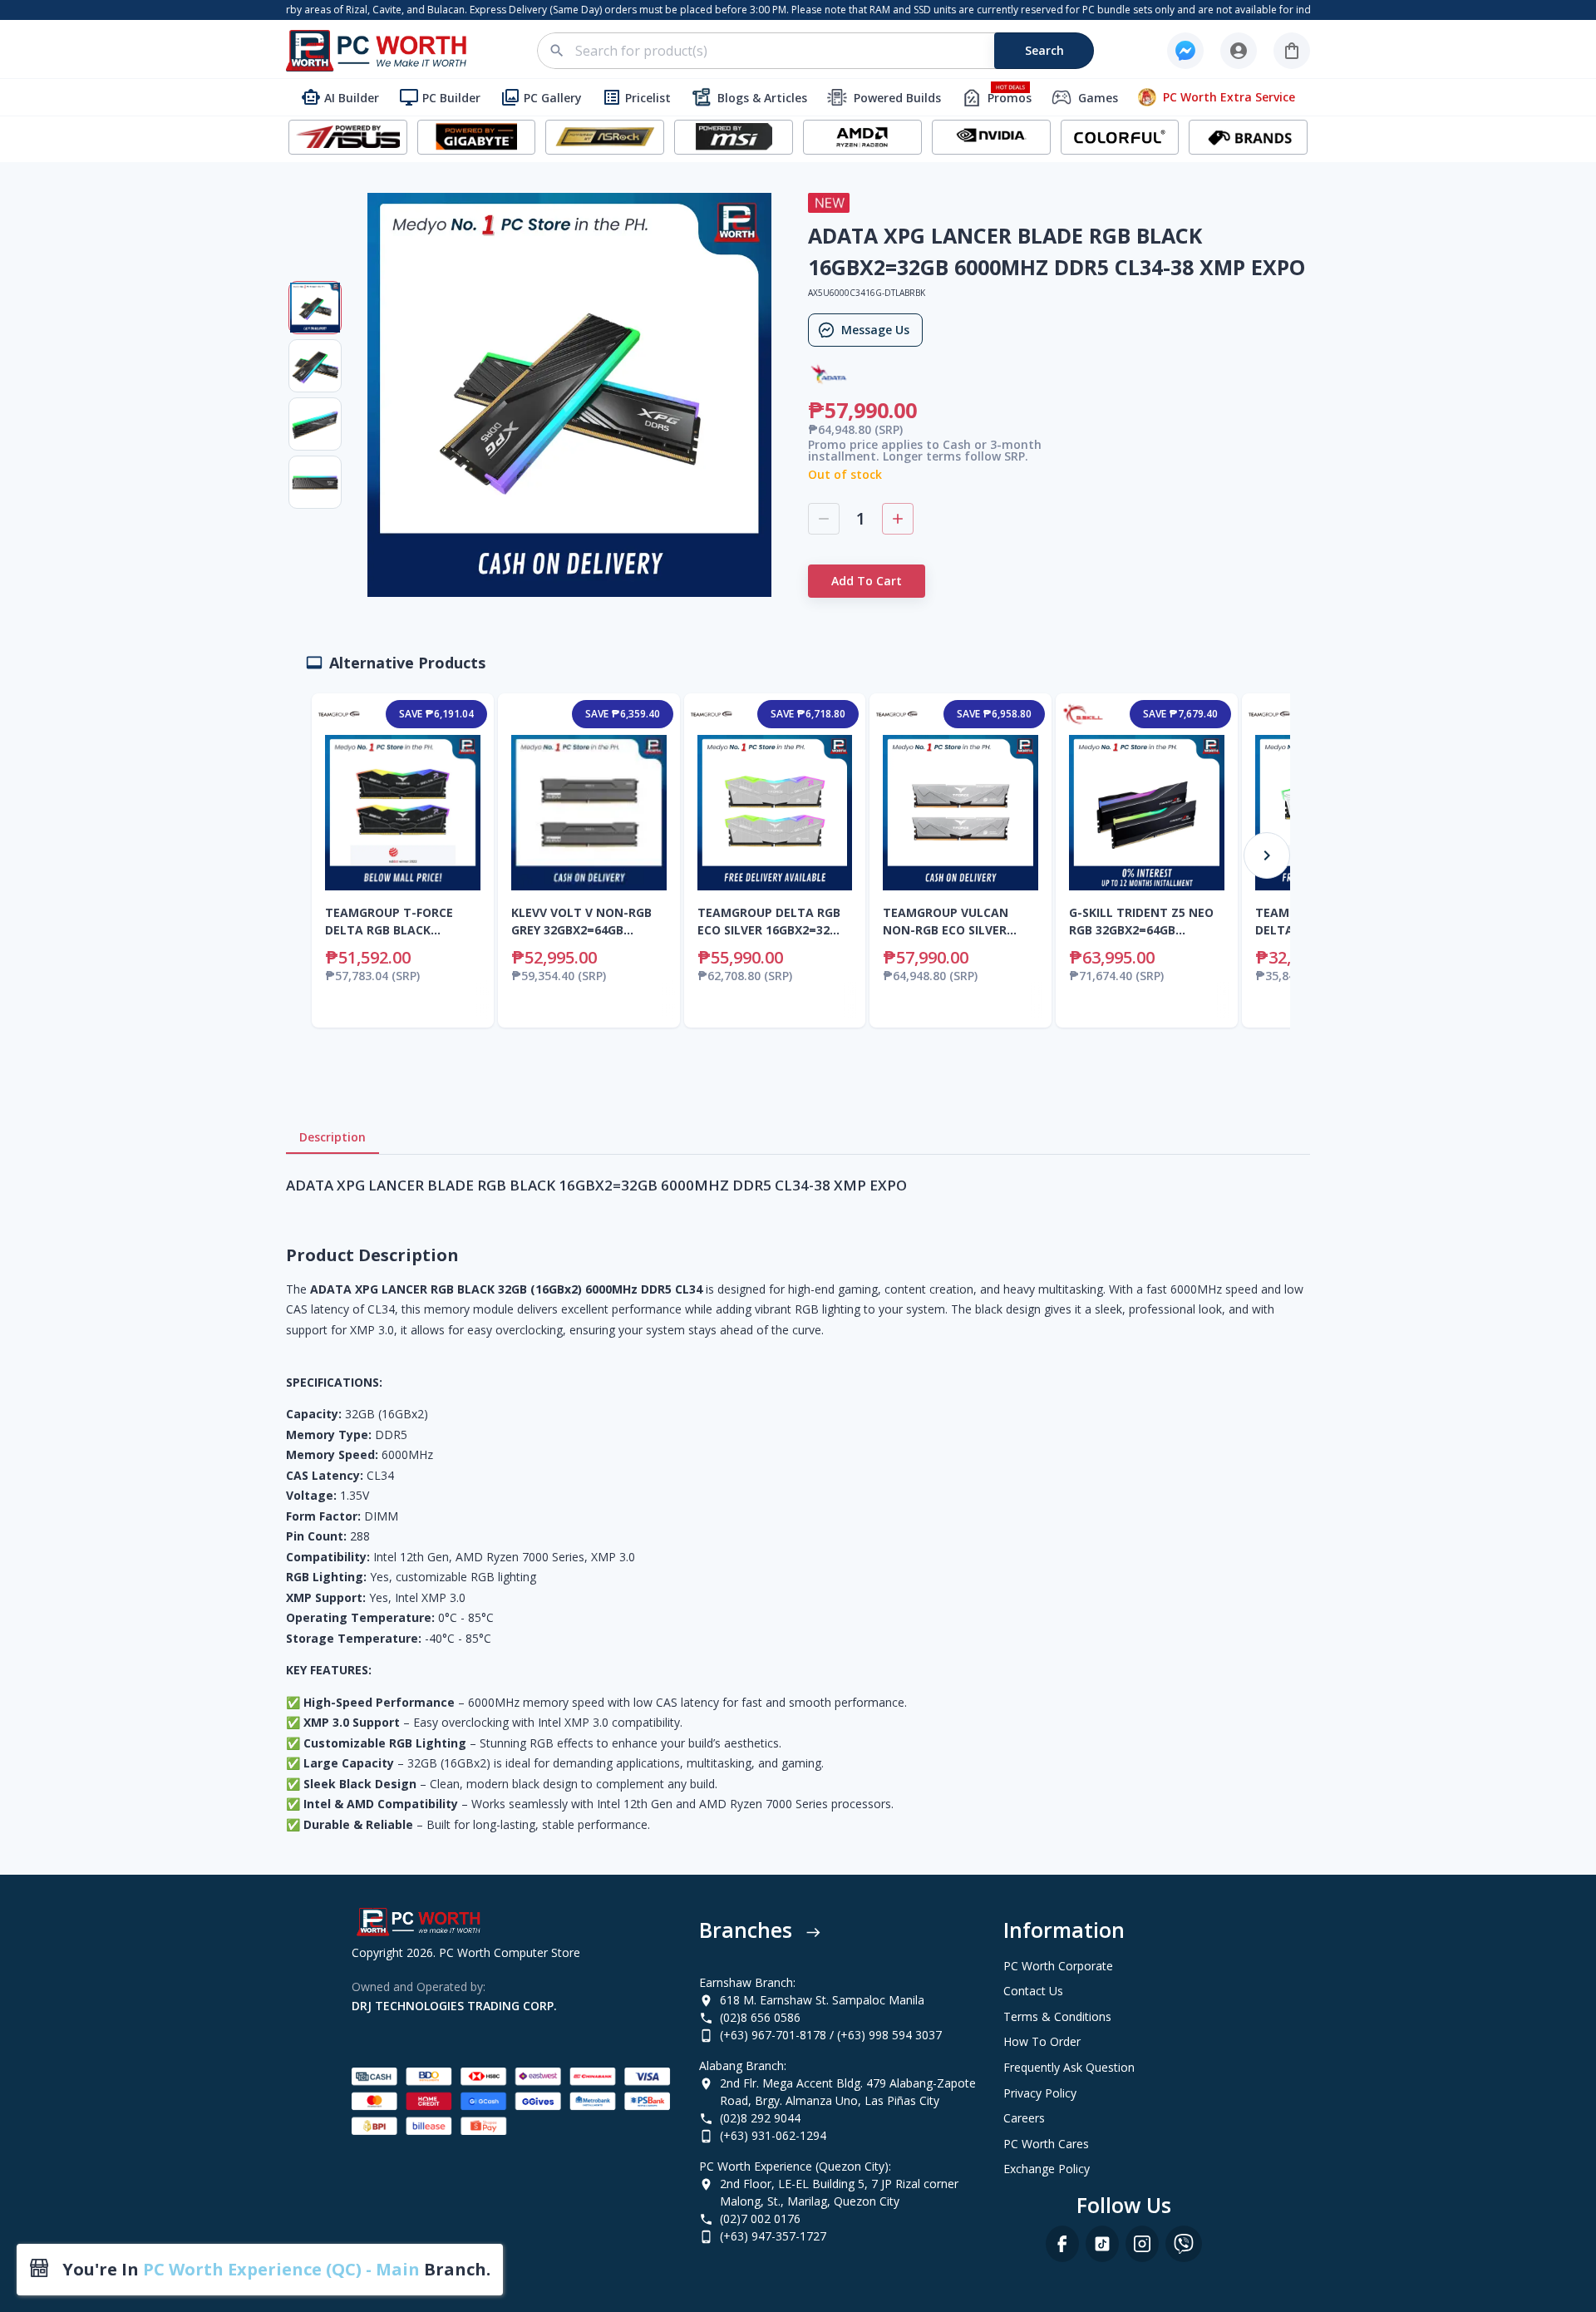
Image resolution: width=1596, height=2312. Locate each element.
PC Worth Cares (1046, 2144)
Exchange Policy (1047, 2169)
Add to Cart (867, 581)
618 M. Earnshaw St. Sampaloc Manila (822, 2000)
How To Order (1042, 2041)
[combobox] (825, 51)
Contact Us (1033, 1991)
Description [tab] (332, 1137)
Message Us (875, 330)
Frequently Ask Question (1069, 2067)
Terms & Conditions (1057, 2016)
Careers (1024, 2118)
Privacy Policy (1040, 2093)
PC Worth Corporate (1058, 1966)
